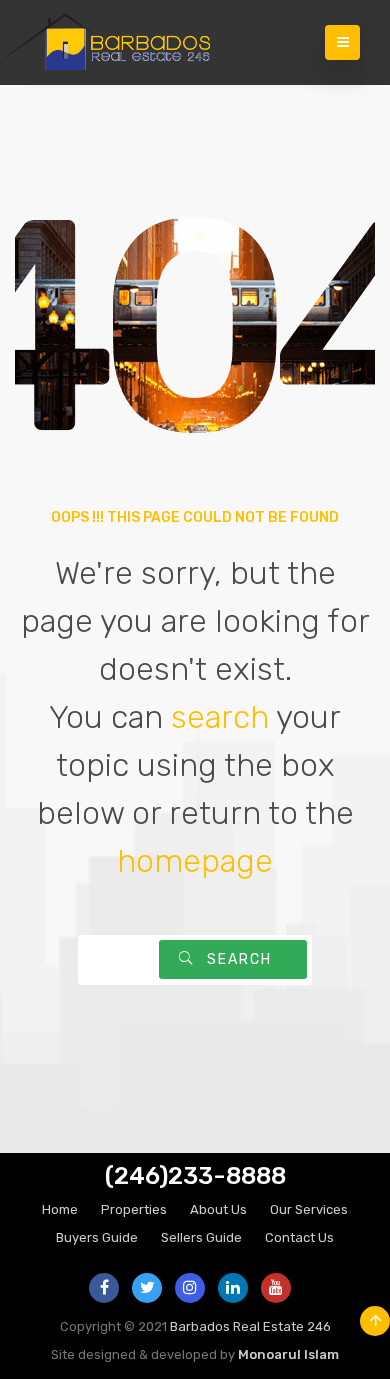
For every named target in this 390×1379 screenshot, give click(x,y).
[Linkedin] (233, 1288)
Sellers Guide (201, 1237)
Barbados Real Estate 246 (250, 1326)
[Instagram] (190, 1288)
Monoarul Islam (288, 1354)
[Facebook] (104, 1288)
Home (60, 1209)
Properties (134, 1209)
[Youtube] (276, 1288)
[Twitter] (147, 1288)
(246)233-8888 (195, 1176)
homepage (195, 861)
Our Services (309, 1209)
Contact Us (299, 1237)
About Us (218, 1209)
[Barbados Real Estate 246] (120, 42)
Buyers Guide (97, 1237)
